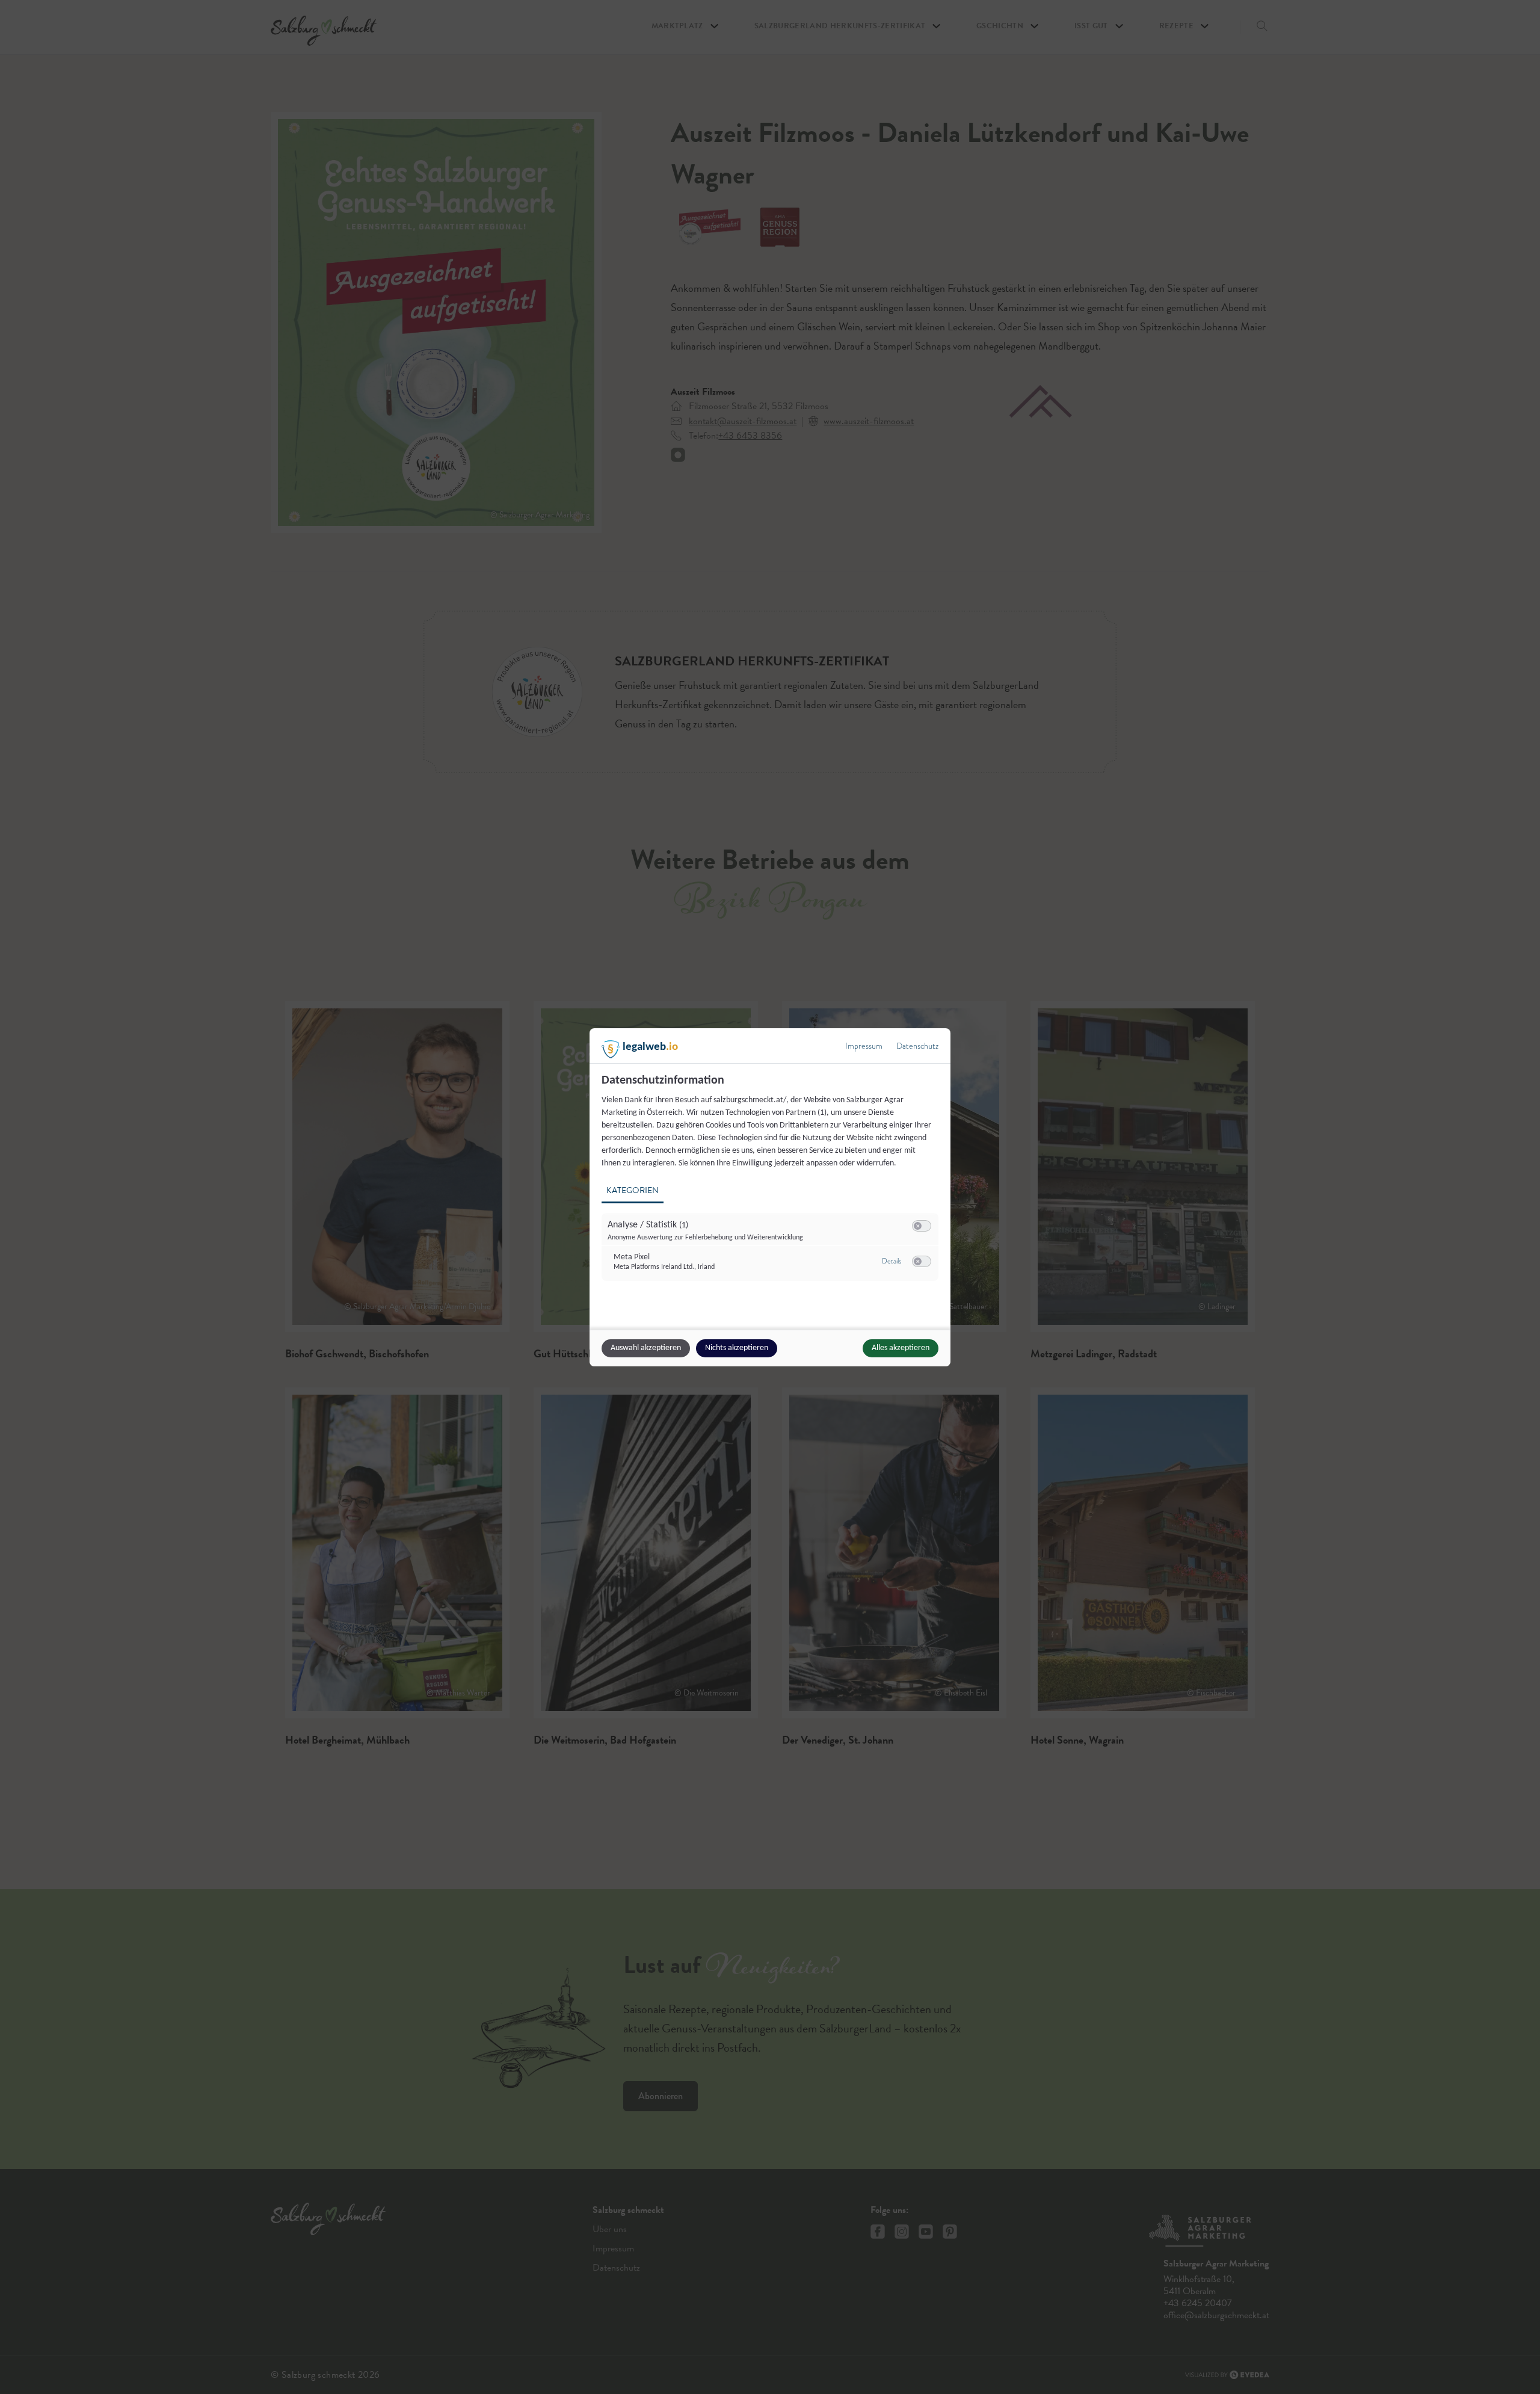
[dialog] (770, 1197)
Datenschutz (917, 1046)
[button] (918, 1226)
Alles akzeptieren (901, 1348)
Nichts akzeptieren (737, 1348)
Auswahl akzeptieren (646, 1348)
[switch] (922, 1226)
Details (892, 1261)
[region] (772, 1184)
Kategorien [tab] (633, 1190)
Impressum (864, 1046)
